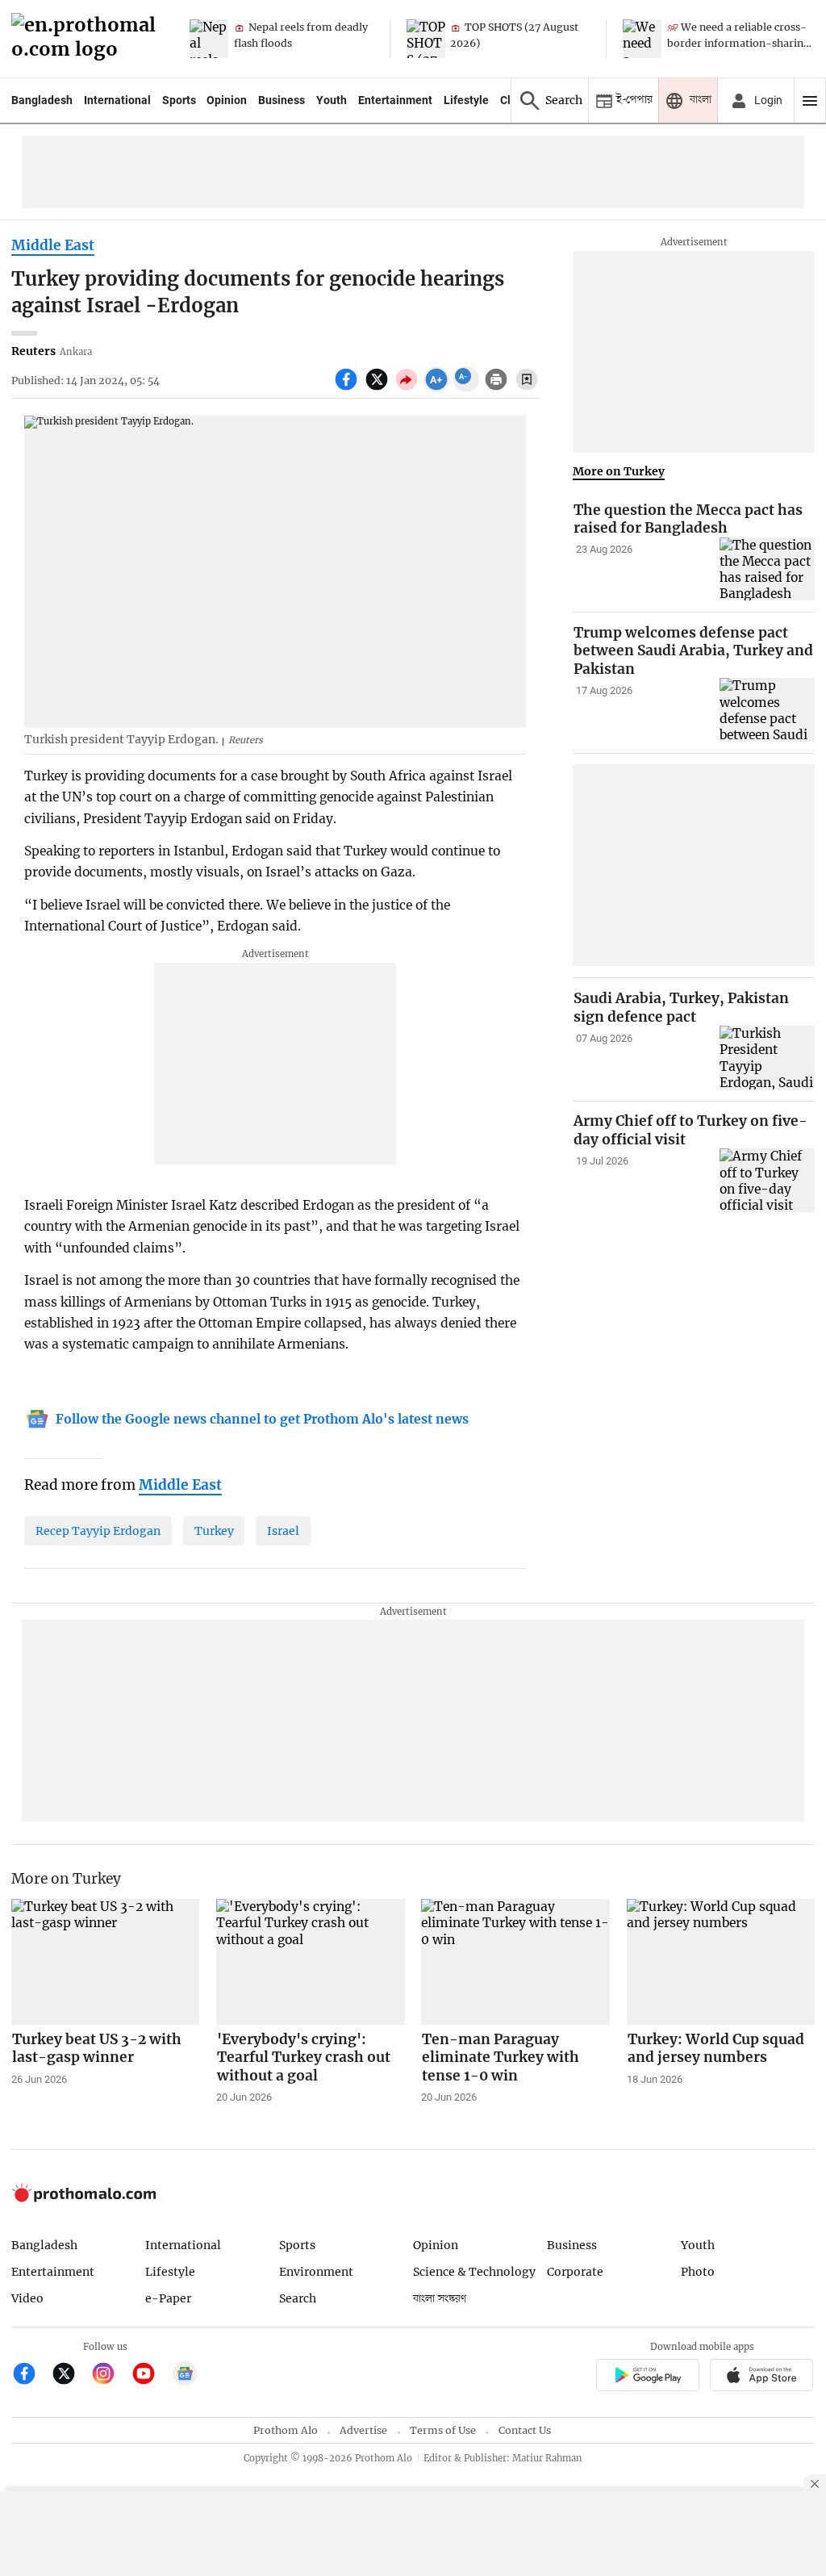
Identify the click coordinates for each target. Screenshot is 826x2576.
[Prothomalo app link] (647, 2377)
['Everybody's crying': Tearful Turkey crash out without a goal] (311, 1962)
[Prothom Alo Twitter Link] (71, 2375)
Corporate (575, 2272)
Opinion (227, 100)
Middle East (53, 245)
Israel (283, 1531)
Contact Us (525, 2430)
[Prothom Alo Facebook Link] (31, 2375)
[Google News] (185, 2375)
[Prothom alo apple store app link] (762, 2377)
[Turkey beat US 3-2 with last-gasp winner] (106, 1962)
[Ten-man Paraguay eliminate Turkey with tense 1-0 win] (515, 1962)
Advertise (363, 2430)
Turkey (214, 1531)
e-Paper (168, 2298)
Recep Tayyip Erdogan (98, 1531)
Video (27, 2298)
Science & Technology (474, 2272)
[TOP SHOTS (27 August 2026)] (426, 39)
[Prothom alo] (89, 39)
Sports (179, 100)
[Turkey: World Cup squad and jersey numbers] (721, 1962)
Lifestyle (466, 100)
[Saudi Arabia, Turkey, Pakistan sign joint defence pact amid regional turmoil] (767, 1058)
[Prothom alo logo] (84, 2199)
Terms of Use (443, 2430)
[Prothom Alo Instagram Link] (110, 2375)
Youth (332, 100)
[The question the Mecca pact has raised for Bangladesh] (767, 569)
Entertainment (395, 100)
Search (298, 2298)
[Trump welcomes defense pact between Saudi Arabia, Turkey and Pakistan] (767, 710)
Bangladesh (42, 100)
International (117, 100)
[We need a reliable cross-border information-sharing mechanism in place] (642, 39)
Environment (316, 2272)
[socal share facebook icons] (348, 388)
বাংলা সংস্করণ (440, 2299)
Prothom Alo (286, 2430)
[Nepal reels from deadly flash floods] (209, 39)
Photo (698, 2272)
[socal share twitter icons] (379, 388)
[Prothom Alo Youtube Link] (150, 2375)
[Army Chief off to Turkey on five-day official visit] (767, 1180)
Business (282, 100)
